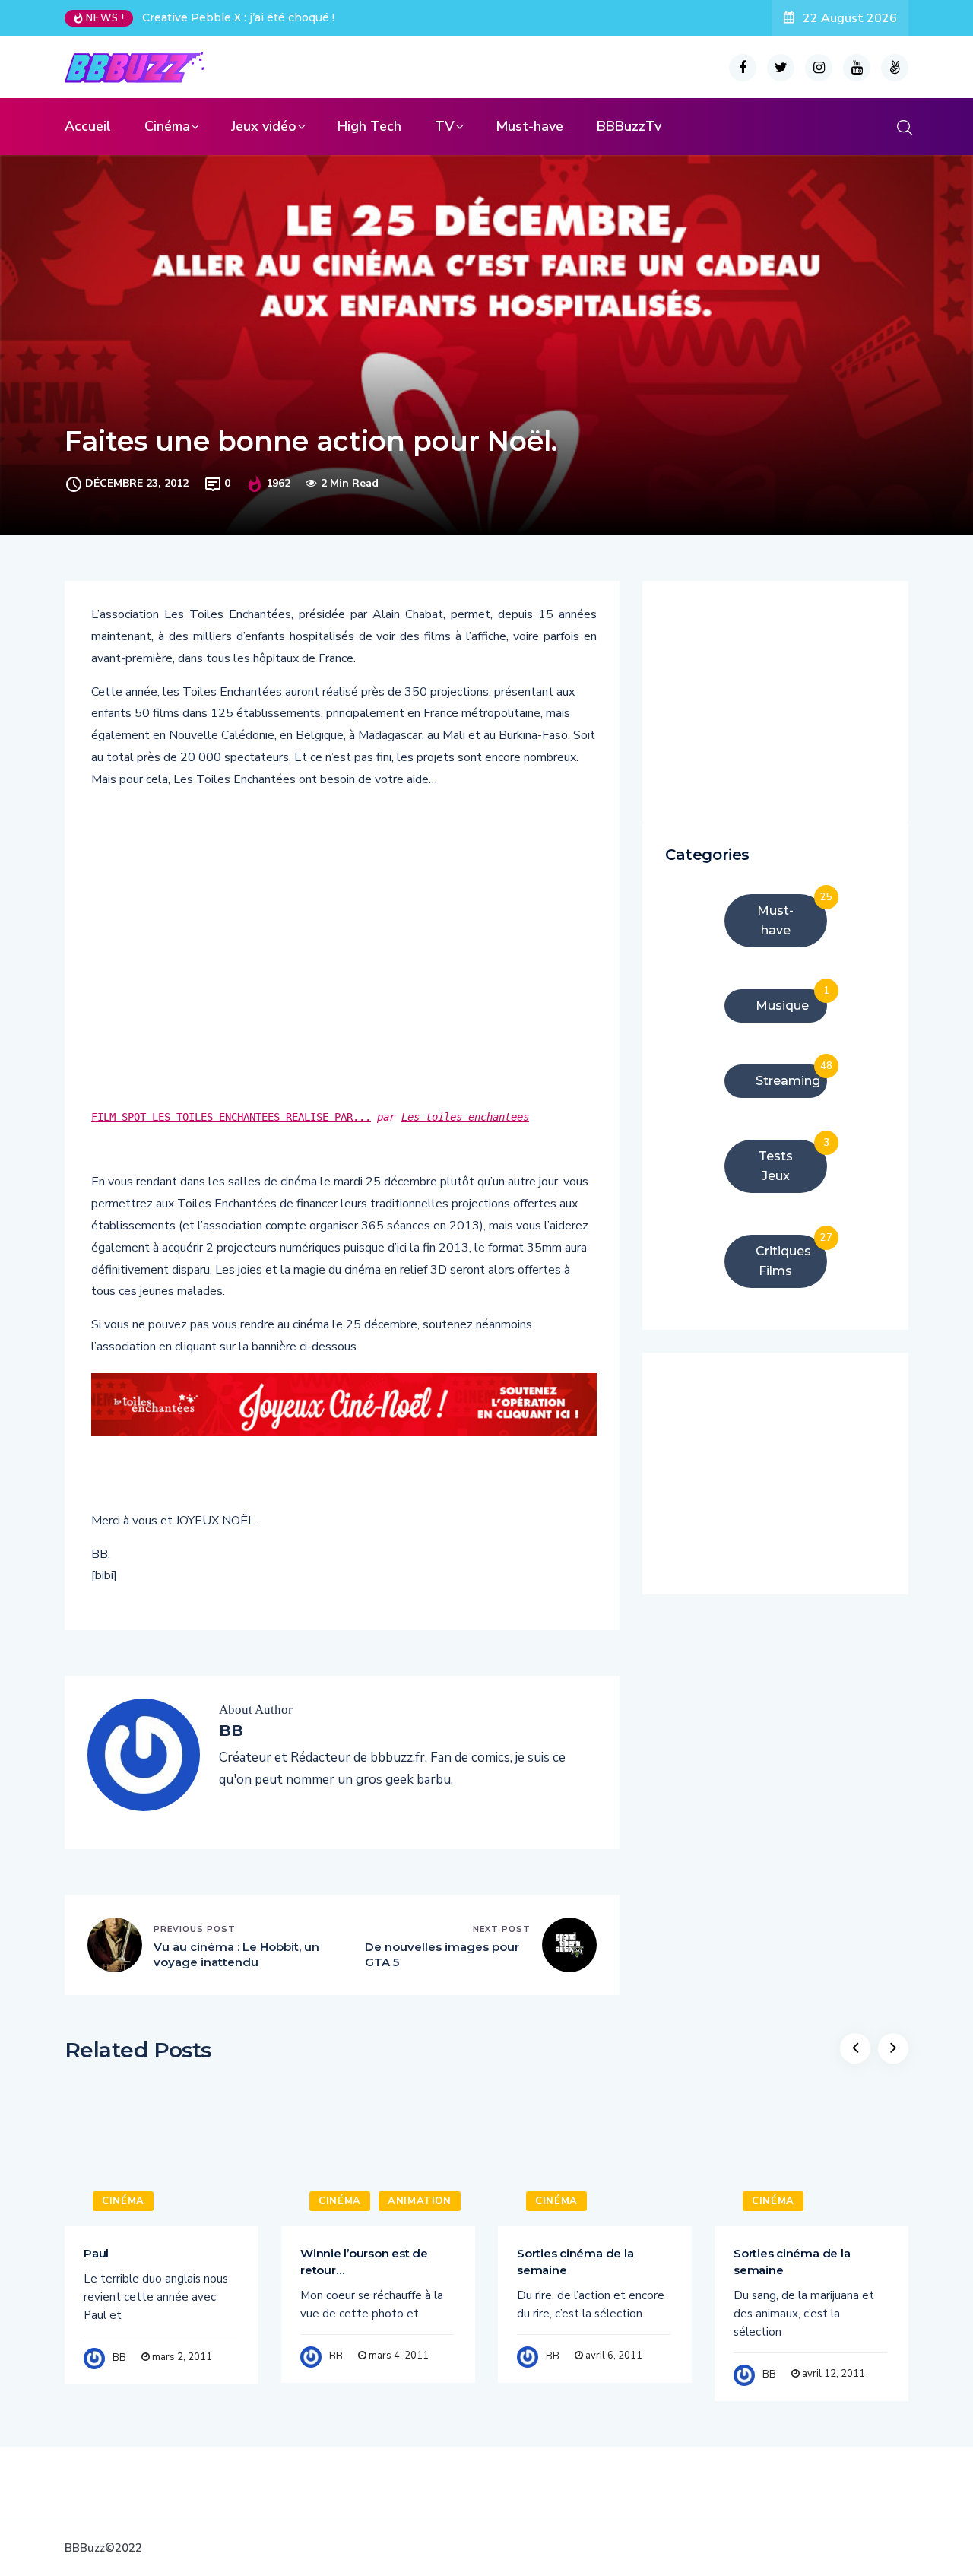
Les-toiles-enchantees (465, 1117)
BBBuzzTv (629, 126)
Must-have (529, 126)
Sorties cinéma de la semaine (575, 2262)
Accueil (88, 126)
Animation (420, 2201)
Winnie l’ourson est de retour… (364, 2262)
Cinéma (167, 126)
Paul (96, 2253)
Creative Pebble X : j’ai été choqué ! (238, 17)
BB (119, 2358)
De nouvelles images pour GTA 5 (442, 1954)
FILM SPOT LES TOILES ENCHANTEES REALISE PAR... (231, 1117)
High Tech (369, 126)
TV (445, 126)
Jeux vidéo (264, 126)
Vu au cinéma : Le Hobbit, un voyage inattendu (236, 1954)
